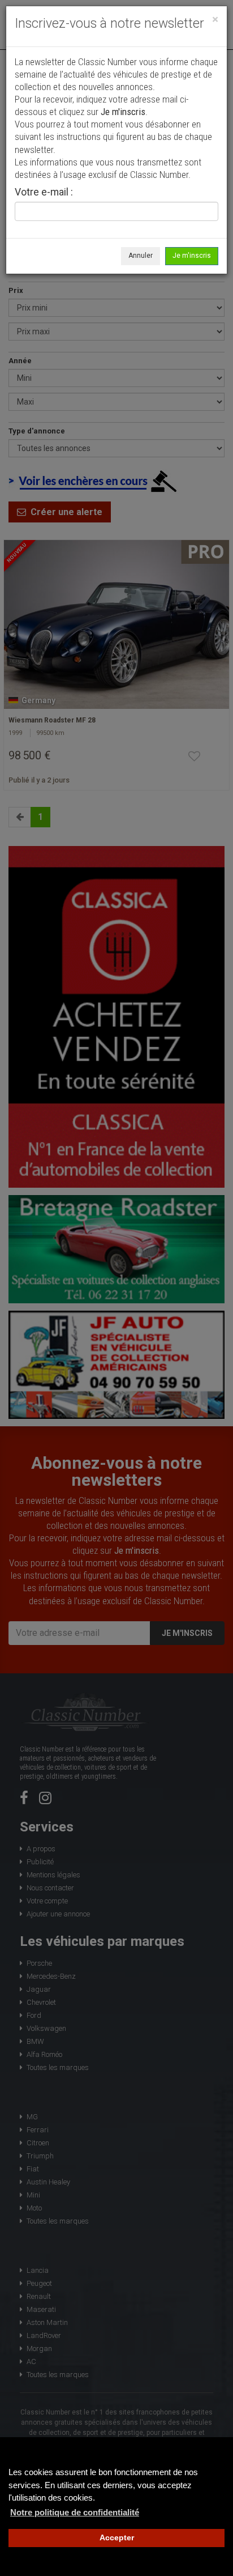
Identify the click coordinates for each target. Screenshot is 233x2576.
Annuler (141, 256)
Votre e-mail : (44, 193)
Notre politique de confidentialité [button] (75, 2512)
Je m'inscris (192, 256)
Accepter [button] (117, 2538)
